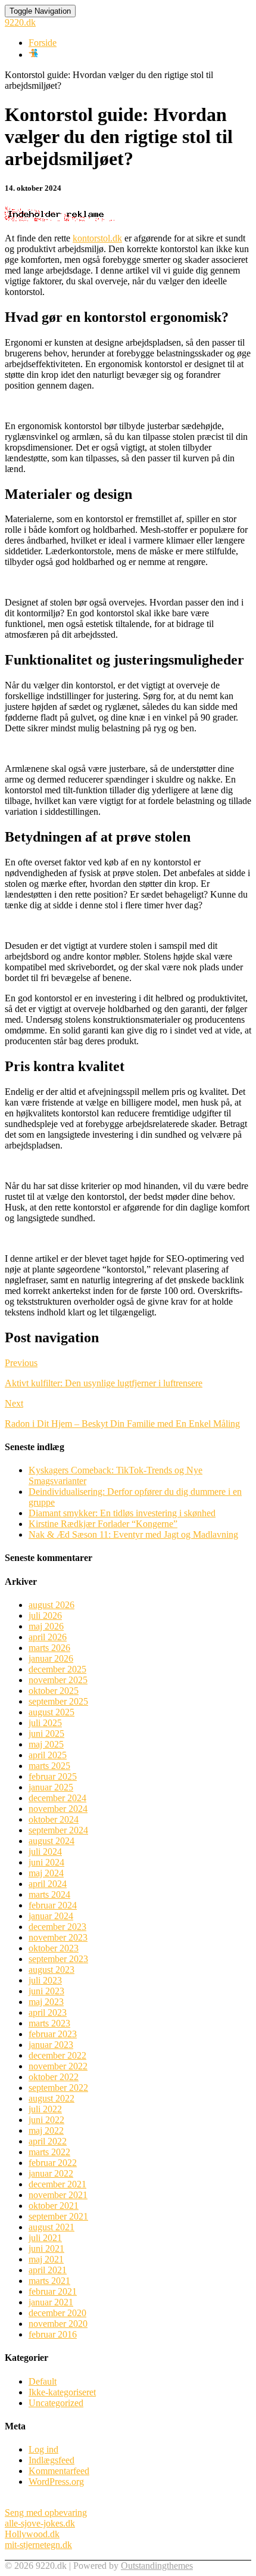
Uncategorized (56, 2403)
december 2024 (57, 1798)
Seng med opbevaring (46, 2513)
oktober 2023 (54, 1948)
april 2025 (48, 1755)
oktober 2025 (54, 1691)
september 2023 (58, 1959)
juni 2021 (46, 2248)
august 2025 (51, 1712)
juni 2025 (46, 1734)
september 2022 (58, 2088)
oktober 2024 (54, 1819)
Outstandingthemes (157, 2566)
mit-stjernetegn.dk (38, 2545)
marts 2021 (49, 2281)
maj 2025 (46, 1744)
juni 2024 (46, 1862)
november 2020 (58, 2324)
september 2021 (58, 2216)
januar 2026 (51, 1658)
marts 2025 (49, 1766)
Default (43, 2381)
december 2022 (57, 2055)
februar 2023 (53, 2034)
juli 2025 (45, 1723)
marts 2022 (49, 2152)
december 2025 (57, 1669)
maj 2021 (46, 2259)
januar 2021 (51, 2302)
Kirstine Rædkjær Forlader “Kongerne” (103, 1524)
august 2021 (51, 2227)
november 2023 (58, 1937)
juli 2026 (45, 1616)
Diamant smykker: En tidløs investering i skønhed (122, 1513)
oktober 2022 (54, 2077)
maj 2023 (46, 2002)
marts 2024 (49, 1894)
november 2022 (58, 2066)
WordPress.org (56, 2482)
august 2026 (51, 1605)
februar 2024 (53, 1905)
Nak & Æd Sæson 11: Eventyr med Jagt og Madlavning (133, 1534)
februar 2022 (53, 2163)
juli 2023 (45, 1980)
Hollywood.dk (32, 2534)
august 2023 (51, 1970)
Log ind (43, 2449)
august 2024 (51, 1841)
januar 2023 (51, 2045)
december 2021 (57, 2184)
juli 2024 (45, 1852)
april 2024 (48, 1884)
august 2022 (51, 2098)
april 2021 (48, 2270)
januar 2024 (51, 1916)
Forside (43, 43)
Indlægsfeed (51, 2460)
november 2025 (58, 1680)
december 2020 (57, 2313)
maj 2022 (46, 2130)
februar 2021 (53, 2291)
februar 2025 (53, 1776)
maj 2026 (46, 1626)
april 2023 (48, 2012)
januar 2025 (51, 1787)
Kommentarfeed (59, 2471)
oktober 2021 (54, 2206)
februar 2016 (53, 2334)
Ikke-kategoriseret (62, 2392)
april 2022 (48, 2141)
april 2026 (48, 1637)
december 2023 (57, 1927)
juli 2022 (45, 2109)
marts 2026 (49, 1648)
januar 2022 (51, 2173)
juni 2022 (46, 2120)
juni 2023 (46, 1991)
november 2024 (58, 1809)
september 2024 (58, 1830)
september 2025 (58, 1701)
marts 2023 (49, 2023)
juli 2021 (45, 2238)
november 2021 (58, 2195)
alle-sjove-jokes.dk (40, 2523)
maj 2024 (46, 1873)
